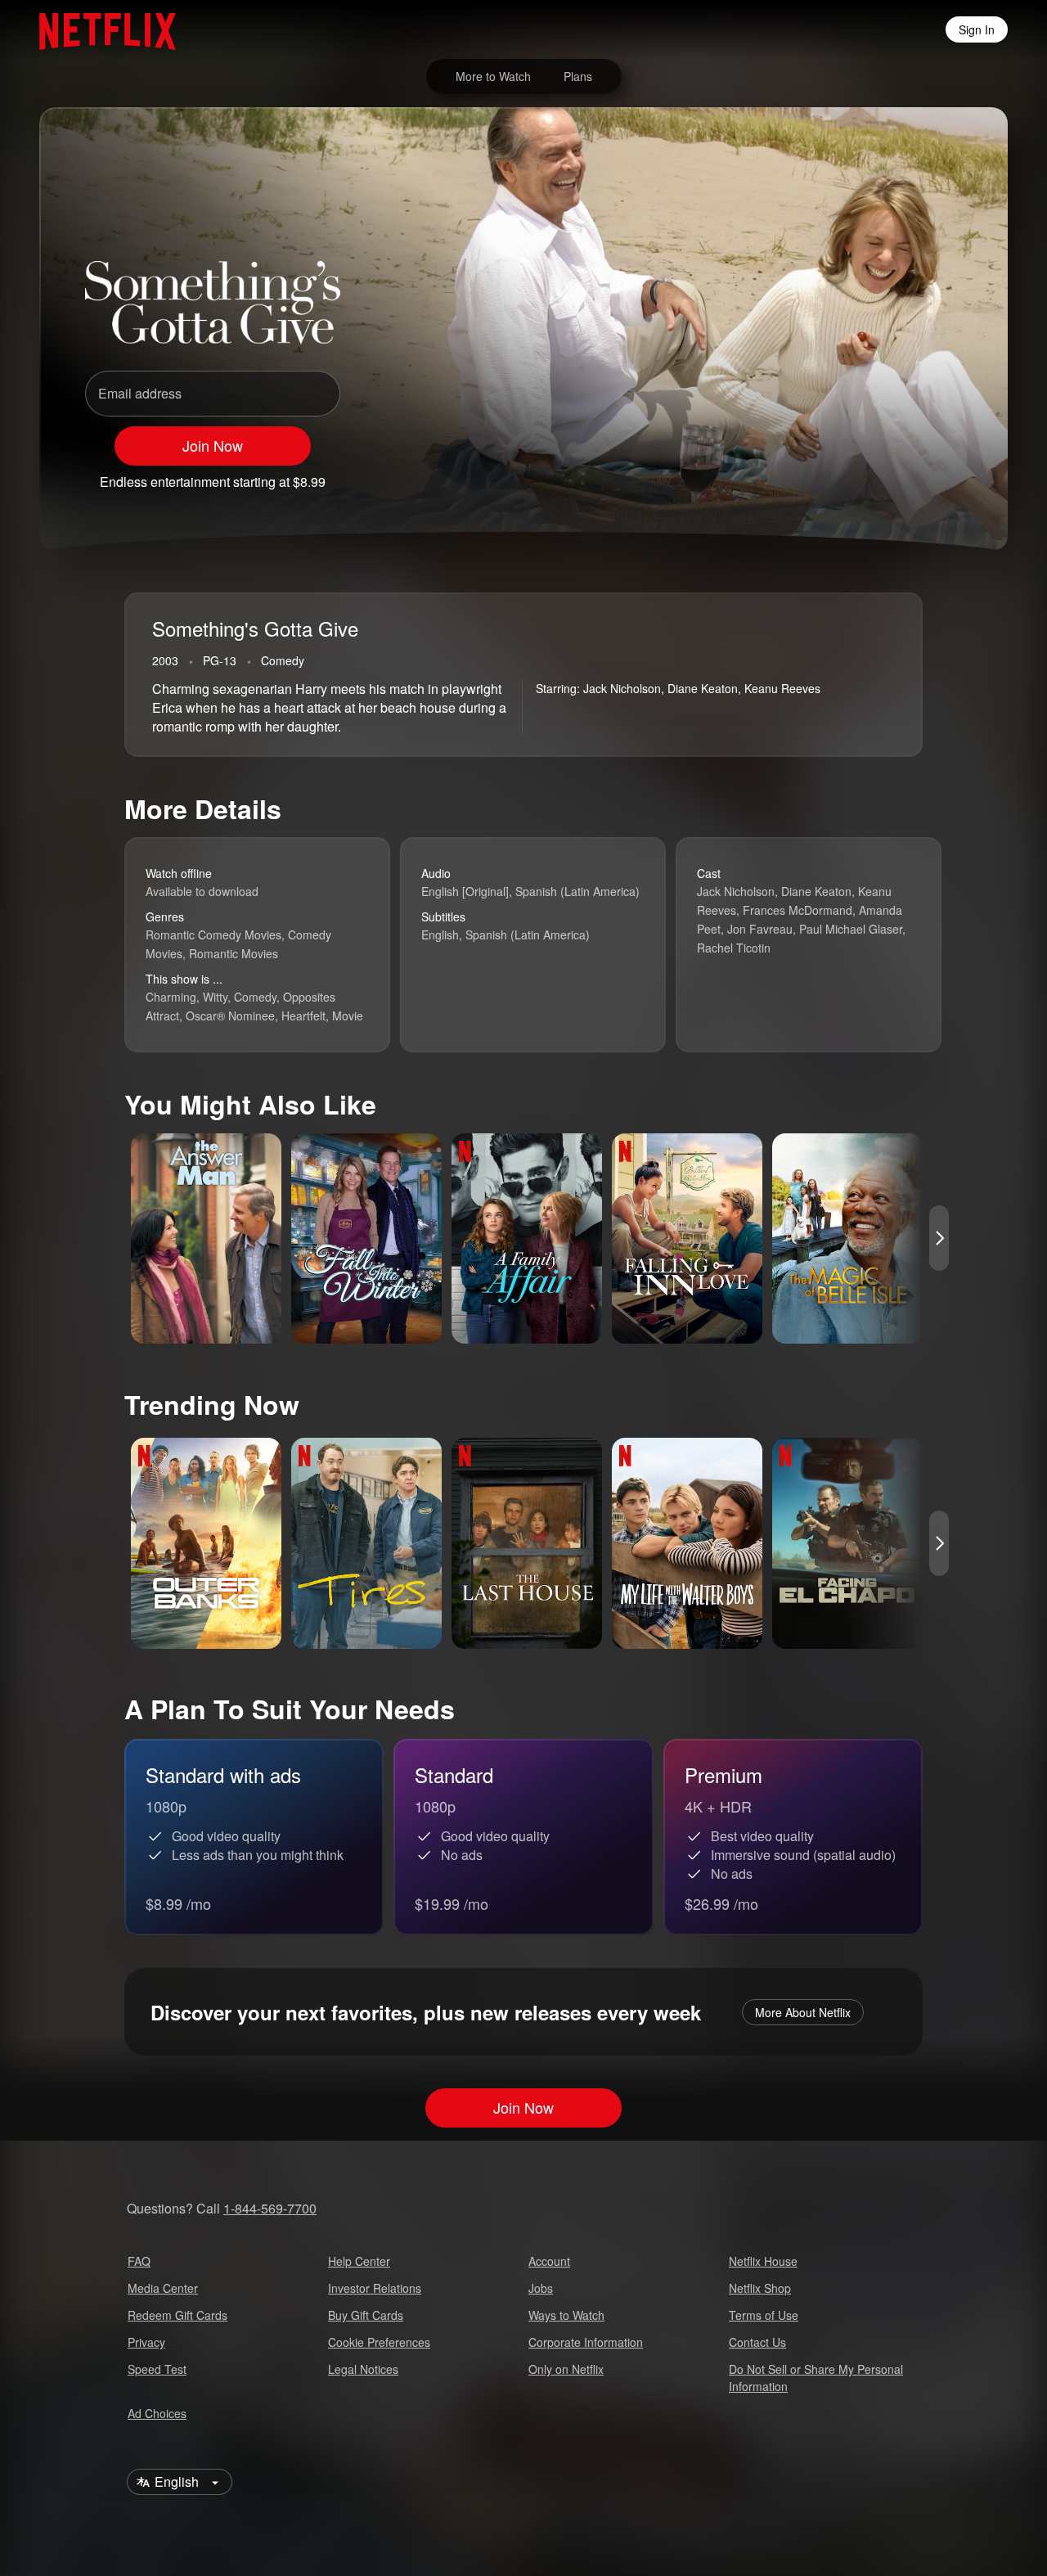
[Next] (939, 1238)
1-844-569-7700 (270, 2208)
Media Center (163, 2288)
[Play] (818, 475)
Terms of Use (764, 2315)
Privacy (146, 2342)
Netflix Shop (760, 2288)
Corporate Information (586, 2342)
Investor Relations (375, 2288)
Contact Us (757, 2342)
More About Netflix (803, 2012)
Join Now (213, 445)
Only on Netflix (566, 2369)
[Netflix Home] (99, 29)
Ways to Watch (566, 2315)
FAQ (139, 2261)
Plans (578, 76)
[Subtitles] (946, 475)
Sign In (977, 29)
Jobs (541, 2288)
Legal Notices (363, 2369)
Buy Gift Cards (366, 2315)
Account (549, 2261)
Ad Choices (157, 2413)
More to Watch (493, 76)
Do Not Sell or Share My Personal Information (816, 2378)
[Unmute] (861, 475)
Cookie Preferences (379, 2342)
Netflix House (763, 2261)
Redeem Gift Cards (177, 2315)
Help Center (359, 2261)
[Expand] (903, 475)
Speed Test (157, 2369)
